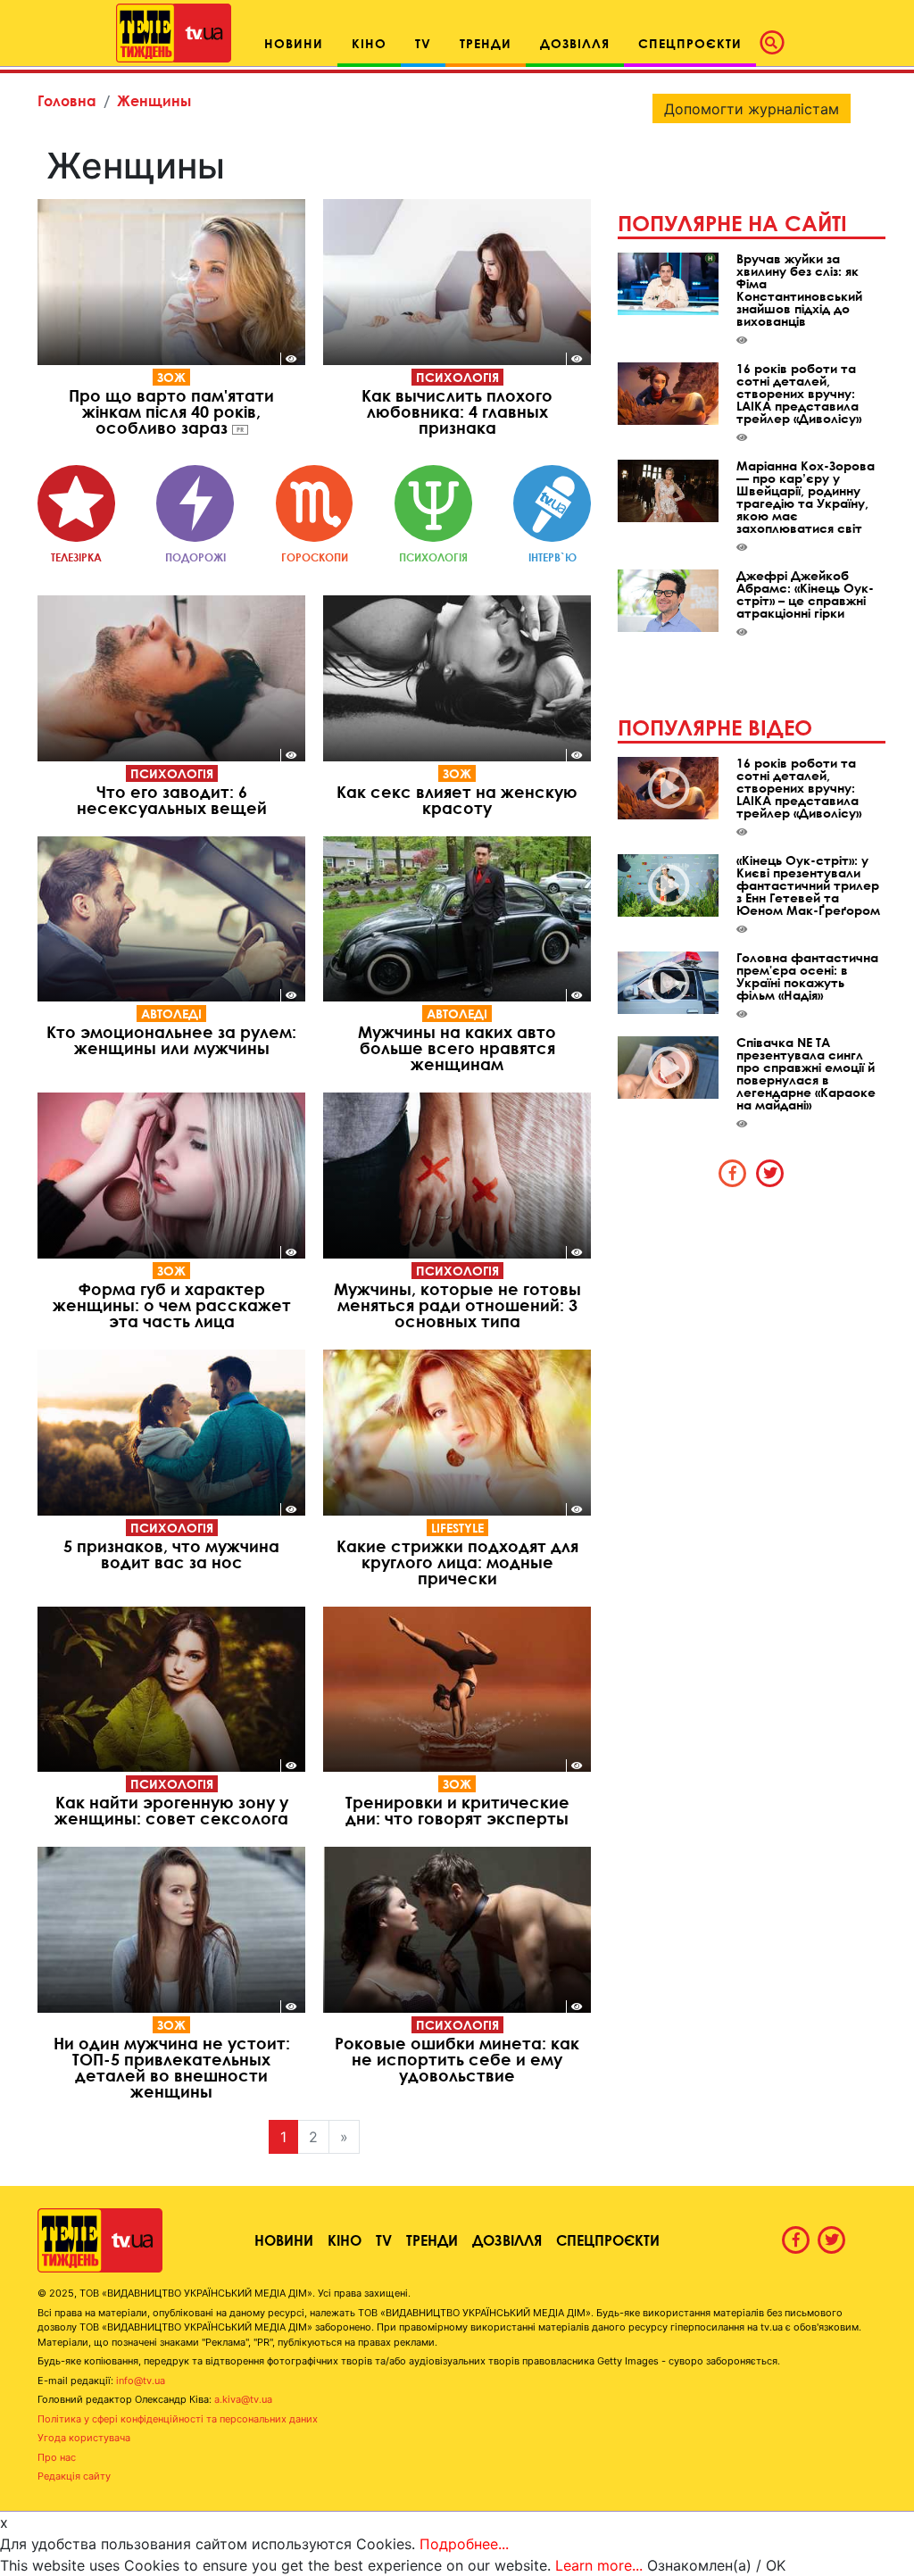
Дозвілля (507, 2240)
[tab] (733, 1173)
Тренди (432, 2240)
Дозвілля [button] (575, 43)
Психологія (457, 377)
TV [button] (423, 43)
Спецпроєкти (608, 2240)
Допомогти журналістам (752, 109)
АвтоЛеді (171, 1014)
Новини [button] (294, 43)
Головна (67, 100)
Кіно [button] (369, 43)
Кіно (345, 2240)
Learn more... (599, 2565)
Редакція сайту (74, 2476)
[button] (777, 43)
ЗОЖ (171, 377)
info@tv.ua (141, 2381)
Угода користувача (84, 2438)
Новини (284, 2240)
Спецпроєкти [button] (690, 43)
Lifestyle (457, 1528)
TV (384, 2240)
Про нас (57, 2457)
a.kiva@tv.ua (243, 2399)
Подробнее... (464, 2544)
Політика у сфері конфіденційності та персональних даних (178, 2419)
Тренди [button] (486, 43)
